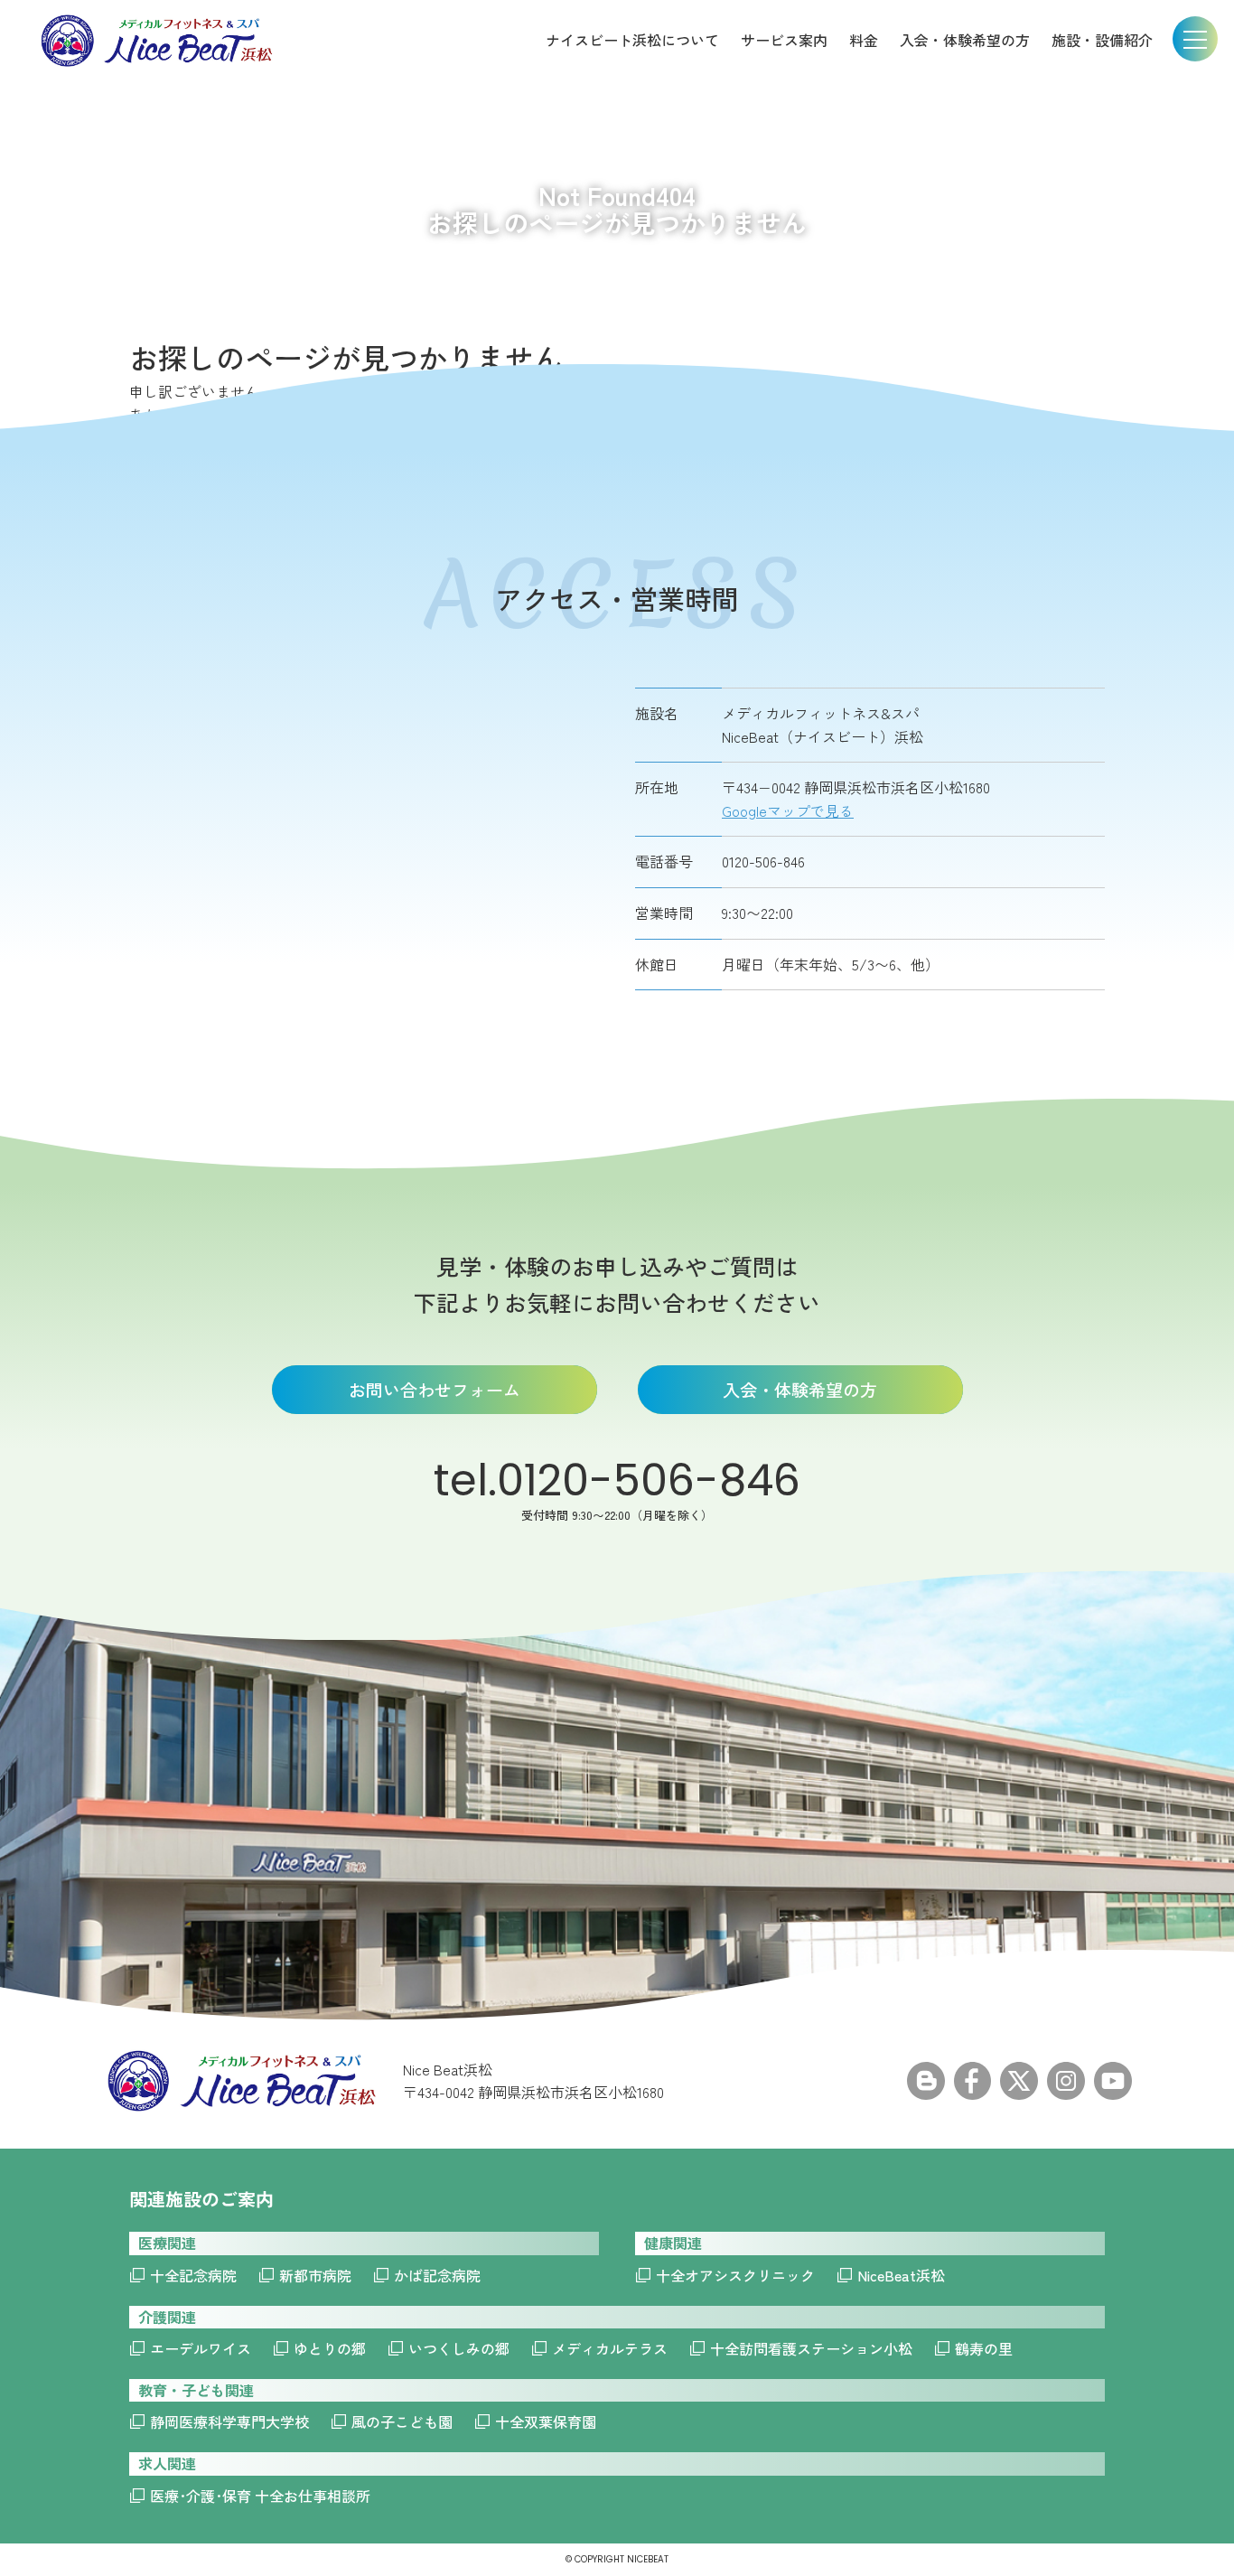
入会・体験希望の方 (965, 40)
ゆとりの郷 (330, 2348)
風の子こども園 (402, 2421)
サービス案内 (784, 40)
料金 (864, 40)
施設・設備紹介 (1102, 40)
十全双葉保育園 (546, 2421)
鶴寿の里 (984, 2348)
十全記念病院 (193, 2275)
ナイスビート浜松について (632, 40)
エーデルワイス (201, 2348)
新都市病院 (315, 2275)
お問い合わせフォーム (435, 1389)
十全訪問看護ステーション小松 (811, 2348)
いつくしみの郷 (459, 2348)
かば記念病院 (437, 2275)
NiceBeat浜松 (901, 2275)
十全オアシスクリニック (735, 2275)
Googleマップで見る (788, 810)
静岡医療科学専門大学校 (229, 2421)
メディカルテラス (610, 2348)
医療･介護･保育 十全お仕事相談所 (260, 2496)
